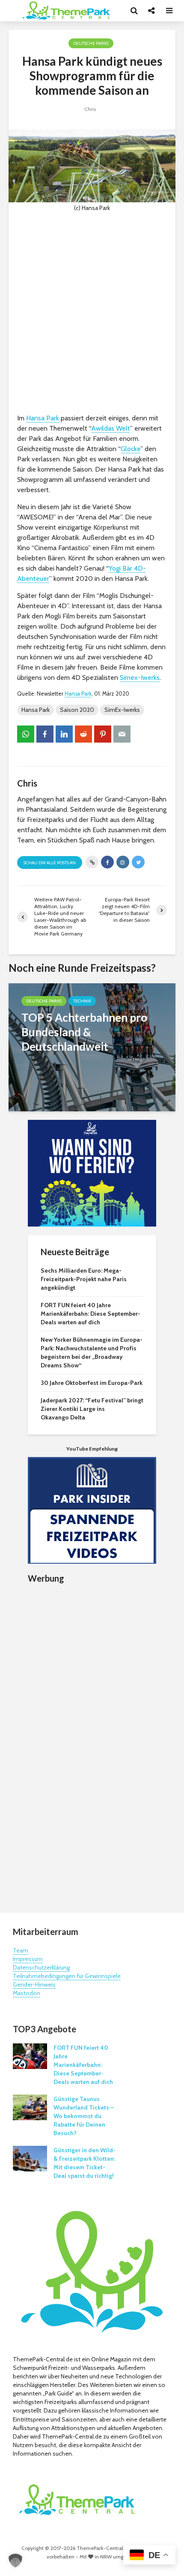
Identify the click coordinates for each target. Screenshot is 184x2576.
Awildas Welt (111, 428)
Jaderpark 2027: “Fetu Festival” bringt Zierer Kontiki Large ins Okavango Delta (92, 1409)
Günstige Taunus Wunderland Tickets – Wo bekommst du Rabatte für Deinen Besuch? (84, 2116)
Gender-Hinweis (34, 1984)
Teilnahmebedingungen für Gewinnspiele (67, 1976)
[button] (15, 2561)
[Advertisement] (92, 313)
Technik (82, 1001)
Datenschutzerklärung (41, 1967)
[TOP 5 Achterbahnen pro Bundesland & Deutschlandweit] (92, 1047)
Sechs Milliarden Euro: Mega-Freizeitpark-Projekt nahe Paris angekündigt (84, 1279)
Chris (90, 109)
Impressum (28, 1959)
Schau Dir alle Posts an (50, 863)
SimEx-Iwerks (122, 710)
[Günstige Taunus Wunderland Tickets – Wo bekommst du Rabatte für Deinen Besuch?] (30, 2107)
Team (21, 1950)
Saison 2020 (77, 710)
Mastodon (27, 1993)
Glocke (131, 449)
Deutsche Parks (91, 43)
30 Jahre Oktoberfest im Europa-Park (92, 1383)
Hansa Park (43, 418)
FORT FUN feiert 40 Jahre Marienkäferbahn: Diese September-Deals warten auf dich (91, 1314)
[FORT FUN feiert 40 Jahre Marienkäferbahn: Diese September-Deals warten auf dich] (30, 2056)
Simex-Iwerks (140, 678)
